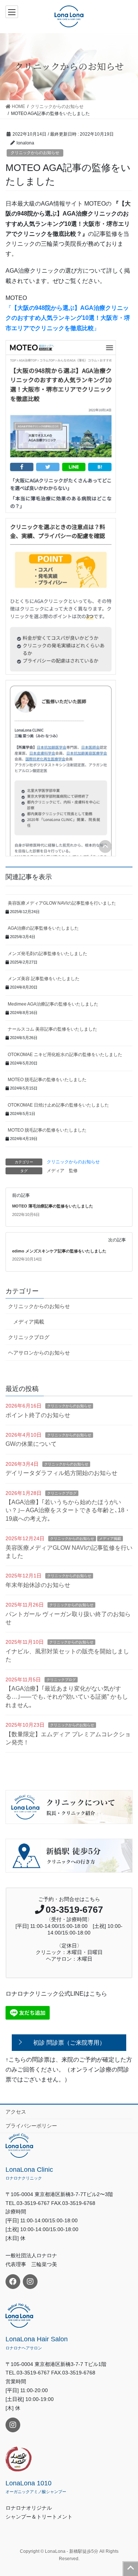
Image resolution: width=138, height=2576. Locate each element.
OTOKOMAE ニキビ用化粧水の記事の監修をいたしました (65, 1055)
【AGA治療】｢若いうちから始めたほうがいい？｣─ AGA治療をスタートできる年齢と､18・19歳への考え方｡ (68, 1510)
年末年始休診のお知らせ (38, 1585)
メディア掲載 (29, 1322)
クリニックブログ (29, 1337)
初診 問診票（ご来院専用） (69, 2043)
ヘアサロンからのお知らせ (39, 1353)
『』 (68, 318)
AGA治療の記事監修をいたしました (43, 928)
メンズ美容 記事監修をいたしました (44, 979)
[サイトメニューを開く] (13, 12)
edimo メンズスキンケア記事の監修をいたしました (59, 1251)
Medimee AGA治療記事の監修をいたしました (53, 1004)
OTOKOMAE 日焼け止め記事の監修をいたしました (58, 1105)
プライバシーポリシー (31, 2126)
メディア (56, 1171)
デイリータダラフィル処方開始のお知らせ (61, 1473)
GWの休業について (31, 1444)
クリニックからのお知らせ (35, 153)
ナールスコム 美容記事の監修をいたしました (52, 1029)
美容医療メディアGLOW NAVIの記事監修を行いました (62, 903)
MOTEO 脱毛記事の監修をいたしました (47, 1080)
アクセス (16, 2112)
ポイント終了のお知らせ (38, 1415)
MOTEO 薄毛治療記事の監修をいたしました (53, 1206)
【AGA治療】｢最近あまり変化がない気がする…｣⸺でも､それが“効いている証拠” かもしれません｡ (67, 1697)
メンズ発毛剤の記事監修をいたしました (47, 954)
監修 (73, 1171)
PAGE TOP (131, 2569)
